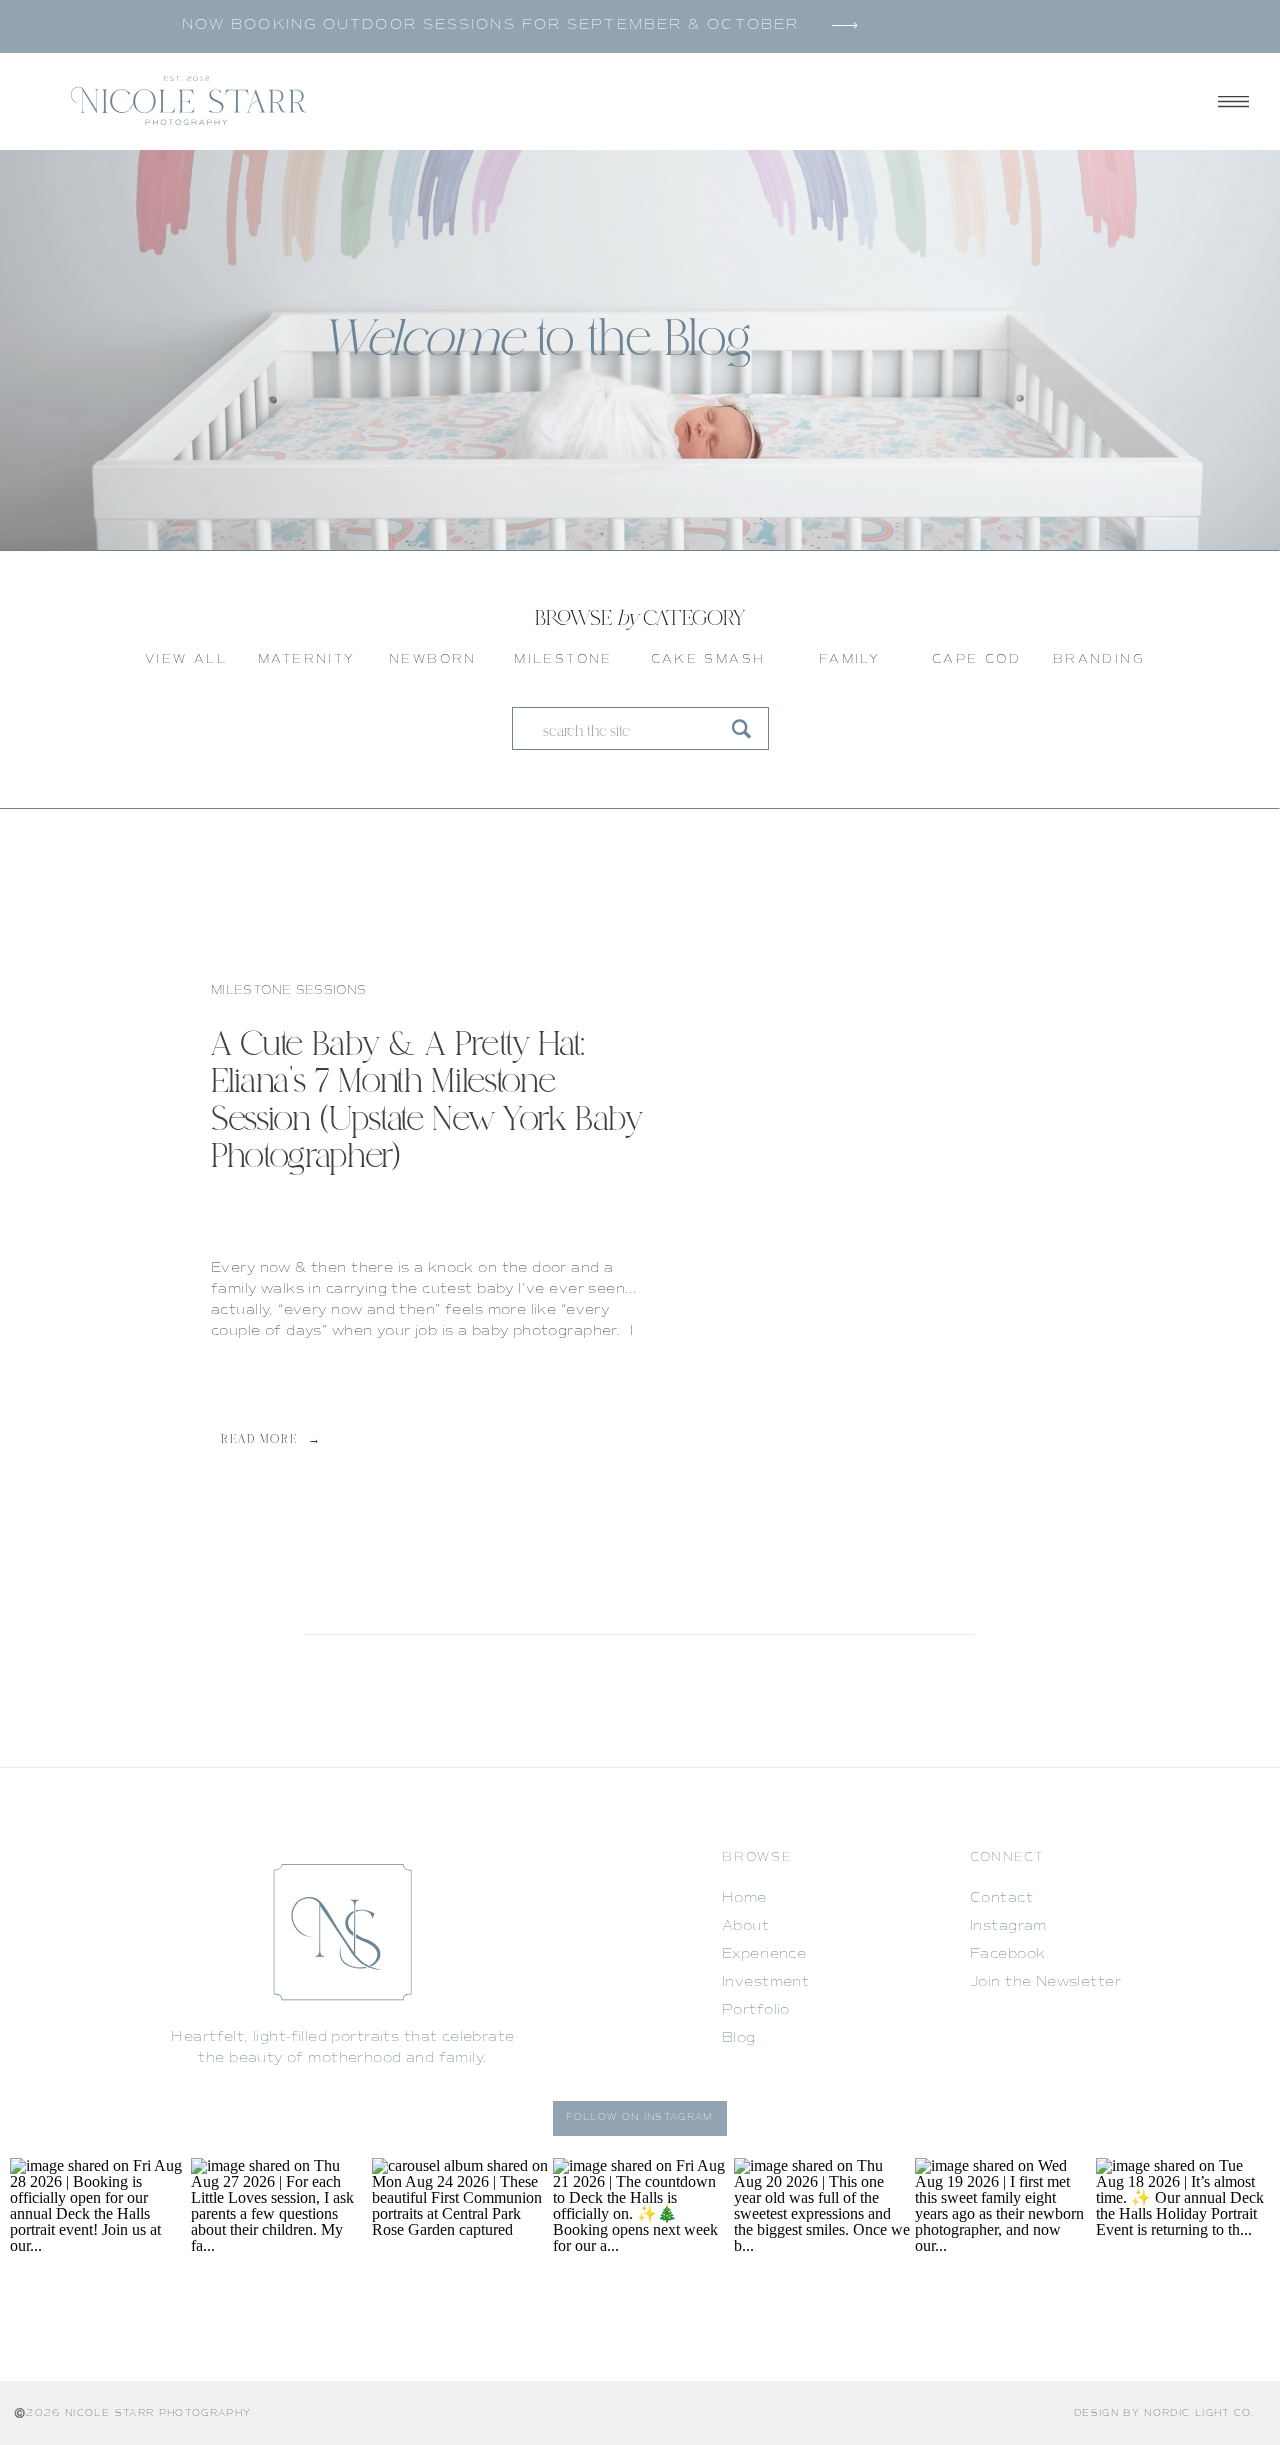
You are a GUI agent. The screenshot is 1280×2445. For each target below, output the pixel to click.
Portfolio (756, 2009)
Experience (764, 1953)
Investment (765, 1981)
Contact (1001, 1897)
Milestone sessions (288, 990)
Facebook (1007, 1953)
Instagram (1008, 1925)
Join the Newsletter (1045, 1981)
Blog (739, 2037)
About (745, 1925)
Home (744, 1897)
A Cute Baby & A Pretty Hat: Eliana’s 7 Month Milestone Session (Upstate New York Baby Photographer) (427, 1102)
